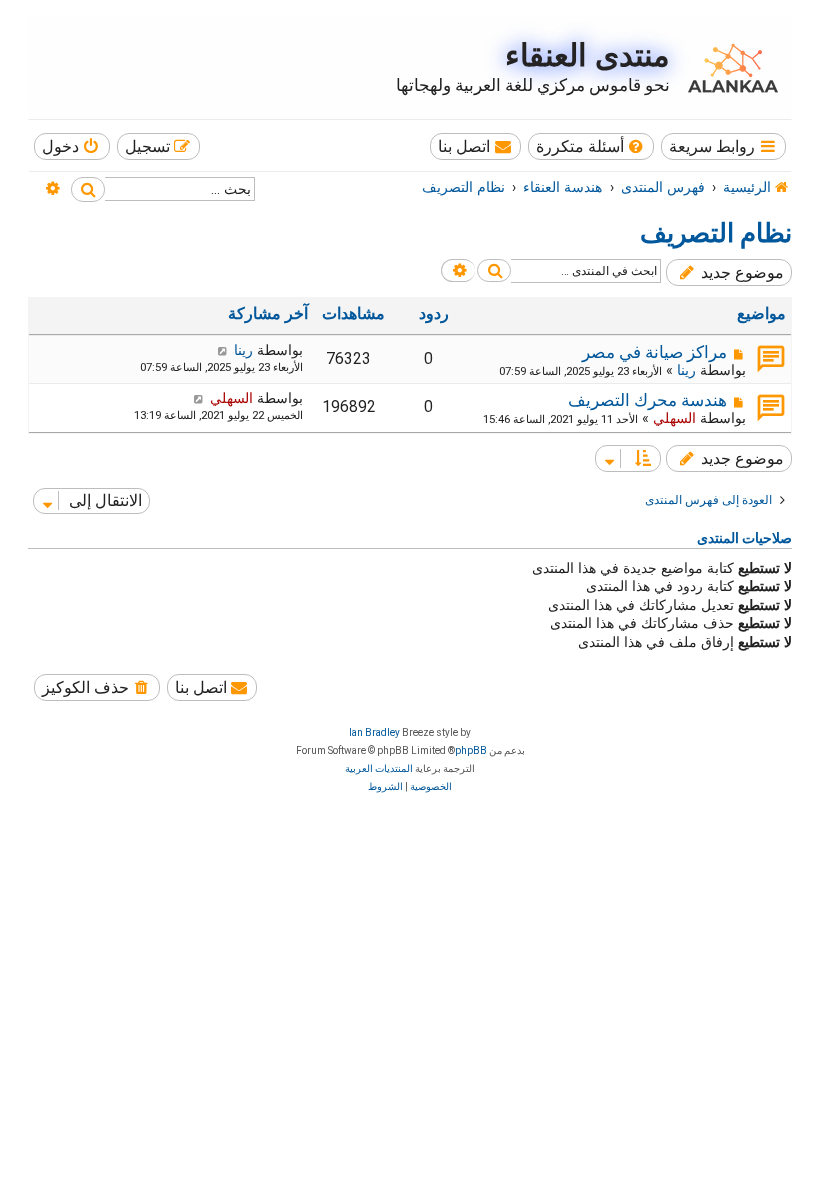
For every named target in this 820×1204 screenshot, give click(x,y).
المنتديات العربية (379, 768)
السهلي (674, 418)
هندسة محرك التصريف (647, 400)
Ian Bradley (374, 732)
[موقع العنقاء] (728, 68)
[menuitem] (591, 146)
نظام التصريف (716, 233)
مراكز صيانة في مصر (654, 352)
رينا (686, 370)
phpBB (471, 750)
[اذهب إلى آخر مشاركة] (222, 350)
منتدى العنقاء (587, 55)
